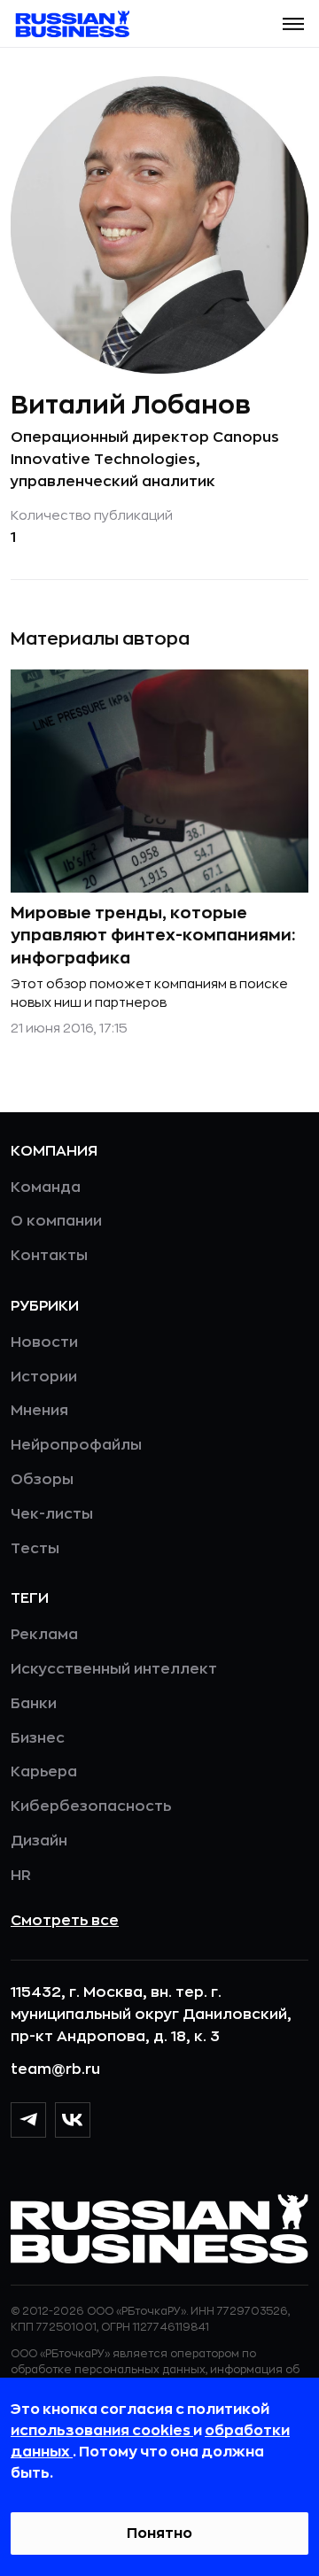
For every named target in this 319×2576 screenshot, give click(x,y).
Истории (44, 1377)
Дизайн (39, 1841)
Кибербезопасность (91, 1806)
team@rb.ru (55, 2069)
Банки (34, 1704)
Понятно (159, 2533)
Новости (44, 1342)
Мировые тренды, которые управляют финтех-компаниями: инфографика (153, 935)
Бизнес (38, 1738)
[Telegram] (28, 2120)
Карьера (44, 1772)
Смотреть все (65, 1921)
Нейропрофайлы (76, 1445)
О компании (56, 1221)
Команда (46, 1187)
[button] (293, 24)
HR (21, 1876)
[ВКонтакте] (73, 2120)
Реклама (44, 1635)
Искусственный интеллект (114, 1669)
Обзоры (42, 1480)
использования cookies (102, 2431)
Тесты (35, 1549)
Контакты (49, 1256)
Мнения (39, 1411)
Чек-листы (52, 1514)
